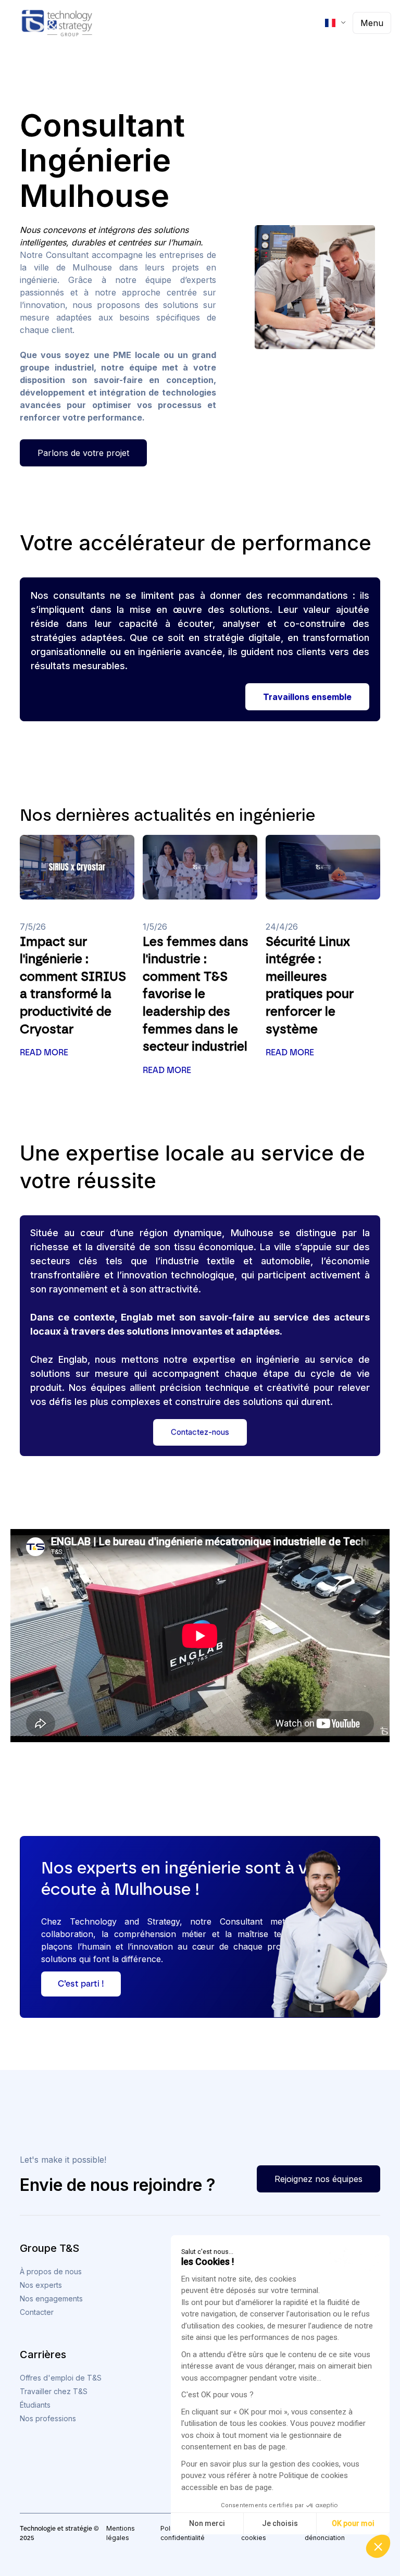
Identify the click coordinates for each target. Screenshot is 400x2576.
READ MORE (44, 1052)
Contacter (37, 2312)
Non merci (207, 2523)
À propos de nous (51, 2271)
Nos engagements (51, 2298)
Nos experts (41, 2285)
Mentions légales (121, 2533)
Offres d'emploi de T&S (61, 2378)
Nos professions (48, 2418)
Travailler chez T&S (54, 2391)
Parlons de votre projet (83, 453)
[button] (378, 2546)
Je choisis (280, 2523)
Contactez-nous (200, 1432)
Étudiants (35, 2405)
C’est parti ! (81, 1984)
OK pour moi (353, 2523)
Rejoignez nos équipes (318, 2179)
